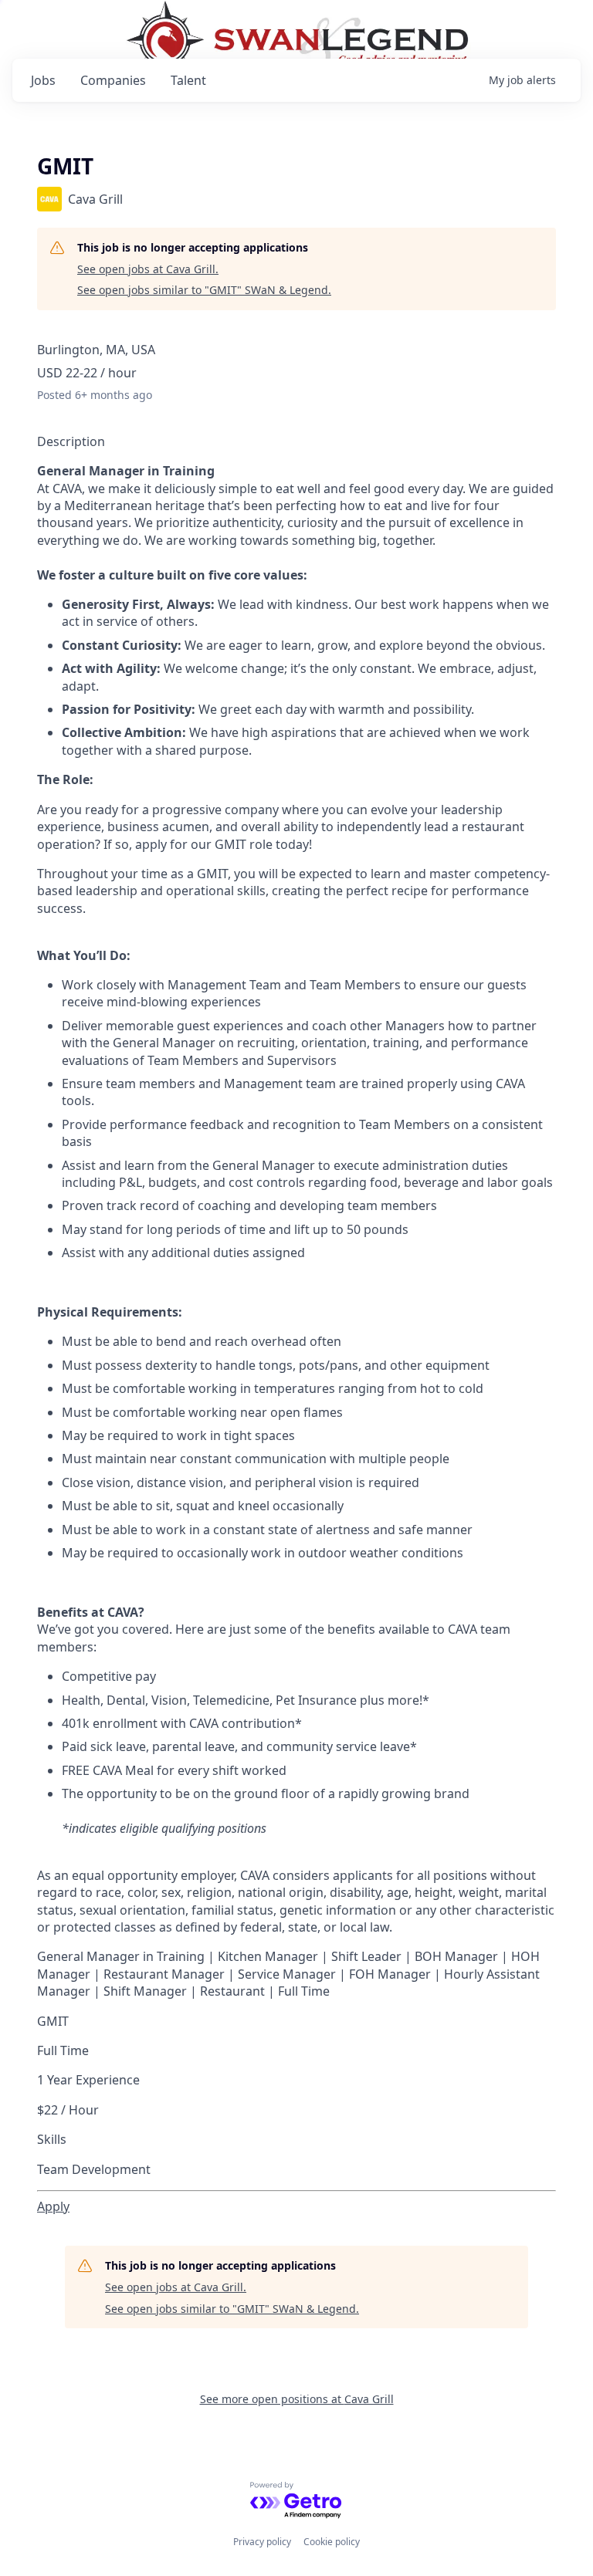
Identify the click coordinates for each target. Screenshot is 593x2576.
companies (113, 80)
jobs (43, 80)
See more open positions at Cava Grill (297, 2399)
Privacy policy (262, 2542)
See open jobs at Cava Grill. (148, 269)
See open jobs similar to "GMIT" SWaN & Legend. (204, 290)
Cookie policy (332, 2542)
